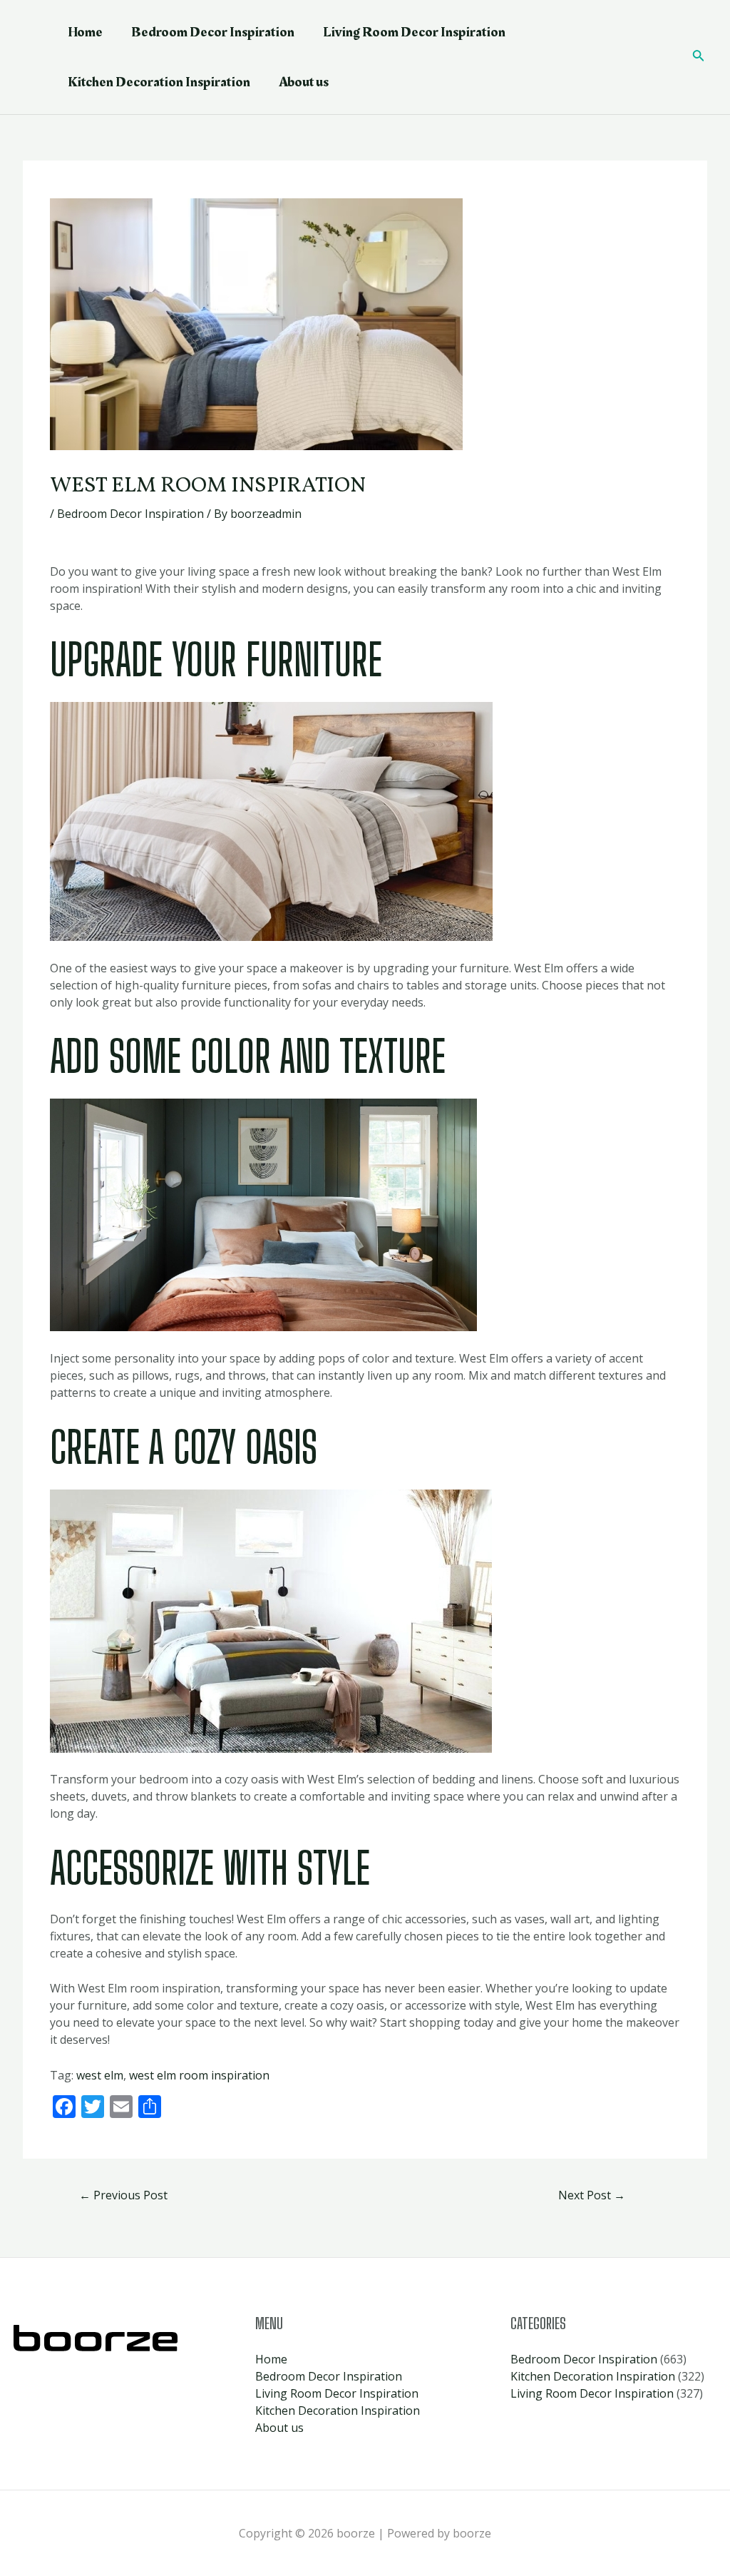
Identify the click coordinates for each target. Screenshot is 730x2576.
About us (304, 82)
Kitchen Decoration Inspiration (159, 82)
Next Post (592, 2195)
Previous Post (123, 2195)
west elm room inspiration (199, 2075)
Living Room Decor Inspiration (414, 32)
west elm (100, 2075)
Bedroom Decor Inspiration (213, 32)
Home (85, 32)
